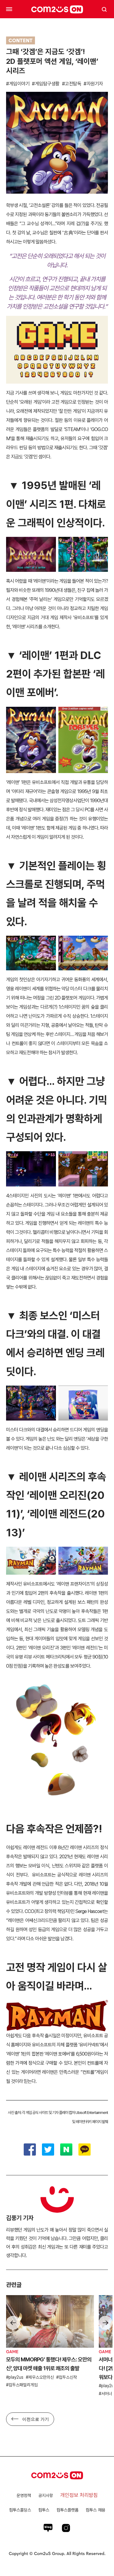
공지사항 (46, 2495)
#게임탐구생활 (46, 84)
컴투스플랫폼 (67, 2510)
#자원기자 (93, 84)
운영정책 (24, 2495)
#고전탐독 (72, 84)
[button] (105, 2323)
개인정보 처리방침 (79, 2495)
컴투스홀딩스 (20, 2510)
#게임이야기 (18, 84)
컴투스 (44, 2510)
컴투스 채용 (95, 2510)
